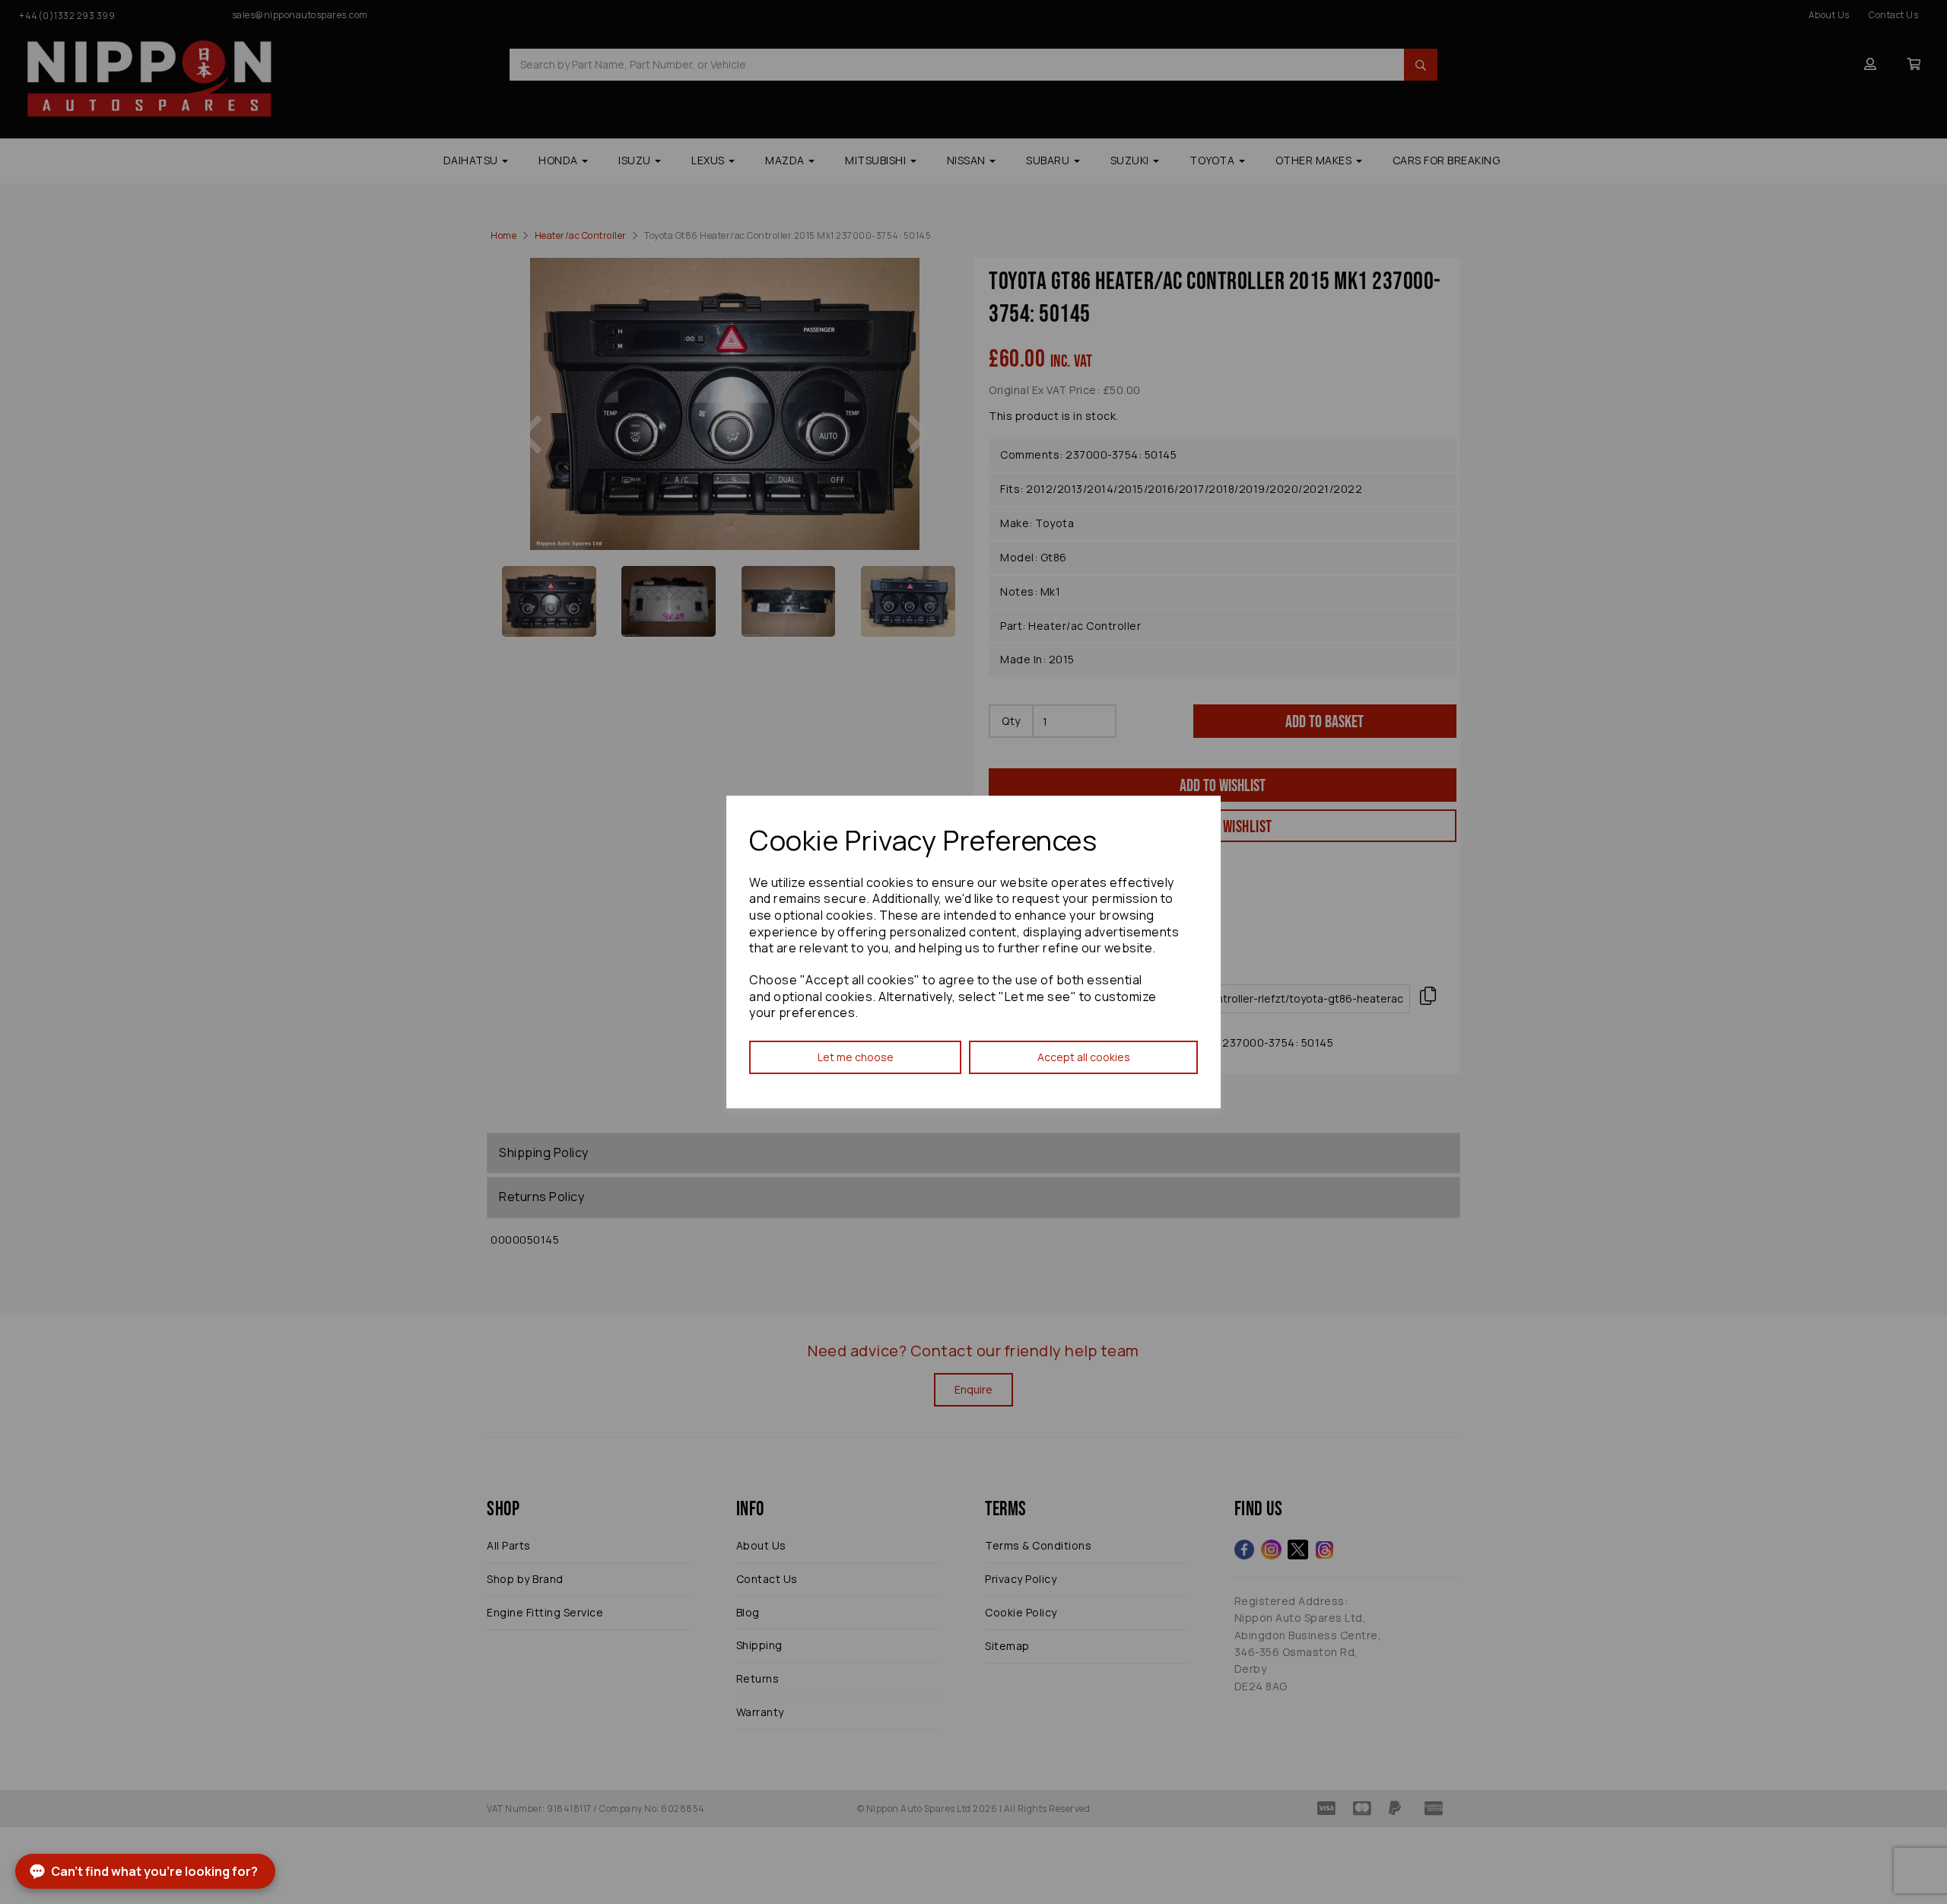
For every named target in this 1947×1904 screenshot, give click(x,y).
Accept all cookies (1084, 1057)
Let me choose (856, 1057)
